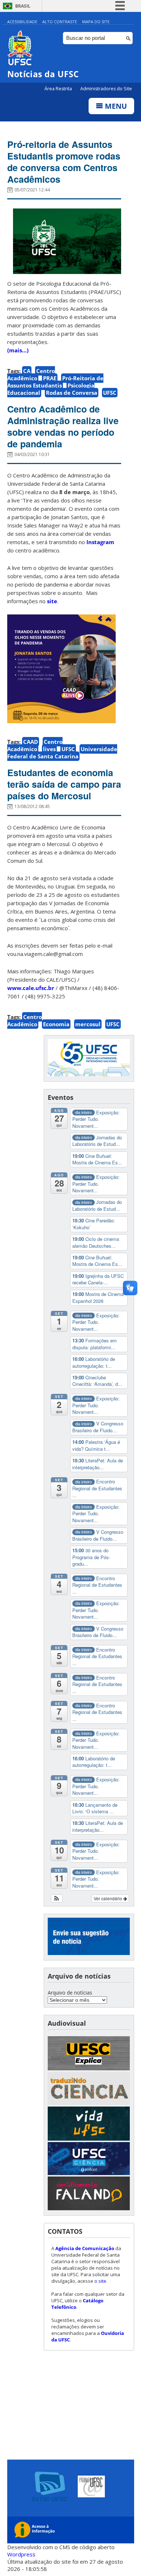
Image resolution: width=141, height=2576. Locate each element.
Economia (56, 1024)
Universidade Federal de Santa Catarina (62, 753)
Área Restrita (59, 89)
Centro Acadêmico (31, 374)
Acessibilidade (22, 22)
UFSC (110, 393)
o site (100, 2281)
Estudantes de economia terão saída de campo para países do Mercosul (64, 784)
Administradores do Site (106, 89)
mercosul (88, 1024)
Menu (115, 106)
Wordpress (21, 2554)
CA (27, 371)
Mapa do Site (96, 22)
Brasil (23, 6)
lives (49, 749)
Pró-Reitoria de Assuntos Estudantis (55, 382)
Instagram (100, 542)
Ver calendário (108, 1898)
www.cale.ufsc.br (31, 988)
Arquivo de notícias (70, 1993)
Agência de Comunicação (85, 2248)
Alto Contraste (60, 22)
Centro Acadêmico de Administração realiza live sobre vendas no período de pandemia (63, 426)
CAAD (31, 742)
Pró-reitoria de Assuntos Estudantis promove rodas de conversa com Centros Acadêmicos (64, 162)
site (52, 601)
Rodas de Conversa (72, 393)
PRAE (50, 378)
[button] (57, 1898)
